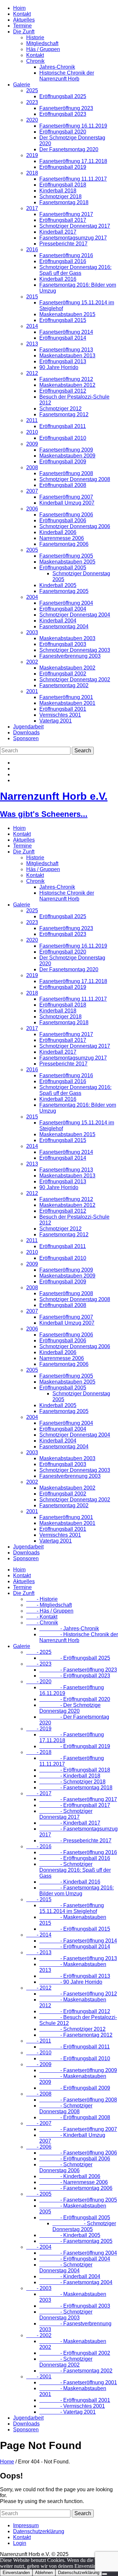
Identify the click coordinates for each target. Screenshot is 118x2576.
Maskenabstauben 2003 (67, 638)
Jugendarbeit (28, 727)
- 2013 (39, 1952)
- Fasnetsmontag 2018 (76, 1788)
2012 (32, 373)
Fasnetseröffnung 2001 (66, 697)
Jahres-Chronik (57, 67)
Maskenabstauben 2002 (67, 668)
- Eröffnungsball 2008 (75, 2117)
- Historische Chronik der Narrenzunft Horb (79, 1637)
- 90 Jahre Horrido (71, 1982)
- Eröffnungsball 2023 (75, 1676)
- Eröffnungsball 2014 (75, 1947)
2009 (32, 444)
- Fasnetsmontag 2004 (76, 2282)
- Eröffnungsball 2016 (75, 1858)
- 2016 (39, 1846)
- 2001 (39, 2377)
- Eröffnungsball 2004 (75, 2259)
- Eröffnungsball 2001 (75, 2400)
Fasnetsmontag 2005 (64, 591)
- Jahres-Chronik (69, 1628)
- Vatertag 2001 (68, 2412)
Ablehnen (44, 2573)
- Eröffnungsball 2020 (75, 1699)
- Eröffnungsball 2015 (75, 1929)
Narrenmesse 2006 (62, 538)
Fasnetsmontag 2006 (64, 544)
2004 (32, 597)
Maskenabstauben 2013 (67, 356)
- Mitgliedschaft (49, 1605)
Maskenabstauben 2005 (67, 562)
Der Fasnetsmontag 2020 (69, 149)
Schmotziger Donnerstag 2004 (75, 615)
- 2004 (39, 2247)
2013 (32, 344)
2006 (32, 509)
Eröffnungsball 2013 (63, 361)
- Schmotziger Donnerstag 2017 (66, 1814)
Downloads (26, 733)
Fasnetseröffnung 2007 (66, 497)
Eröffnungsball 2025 (63, 96)
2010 (32, 432)
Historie (35, 37)
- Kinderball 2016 (70, 1882)
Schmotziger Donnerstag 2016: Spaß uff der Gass (75, 270)
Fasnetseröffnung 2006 (66, 515)
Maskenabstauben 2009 (67, 456)
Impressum (26, 2525)
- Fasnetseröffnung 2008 (78, 2100)
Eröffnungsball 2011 (63, 426)
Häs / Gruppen (43, 49)
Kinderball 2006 (58, 532)
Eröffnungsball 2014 (63, 338)
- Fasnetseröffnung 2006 (78, 2153)
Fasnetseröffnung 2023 (66, 108)
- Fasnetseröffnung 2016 (78, 1852)
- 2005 (39, 2194)
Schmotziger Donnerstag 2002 (75, 680)
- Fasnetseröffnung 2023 (78, 1670)
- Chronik (42, 1623)
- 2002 (39, 2335)
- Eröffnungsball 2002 (75, 2353)
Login (20, 2543)
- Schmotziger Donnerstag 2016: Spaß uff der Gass (75, 1870)
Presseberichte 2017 (63, 244)
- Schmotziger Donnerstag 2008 (66, 2109)
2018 (32, 173)
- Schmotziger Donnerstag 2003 (66, 2315)
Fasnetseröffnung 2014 (66, 332)
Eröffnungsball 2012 (63, 391)
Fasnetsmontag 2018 (64, 202)
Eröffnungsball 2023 (63, 114)
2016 (32, 250)
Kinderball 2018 (58, 191)
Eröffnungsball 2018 (63, 185)
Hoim (19, 8)
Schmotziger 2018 (60, 197)
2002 (32, 662)
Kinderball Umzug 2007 (67, 503)
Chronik (35, 61)
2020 (32, 120)
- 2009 (39, 2064)
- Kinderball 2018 (70, 1776)
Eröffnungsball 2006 (63, 520)
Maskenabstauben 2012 (67, 385)
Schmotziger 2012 (60, 409)
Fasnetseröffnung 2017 (66, 214)
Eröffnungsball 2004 (63, 609)
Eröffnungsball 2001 (63, 709)
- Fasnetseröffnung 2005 (78, 2200)
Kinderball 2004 (58, 621)
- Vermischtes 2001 (72, 2406)
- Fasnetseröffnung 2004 (78, 2253)
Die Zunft (24, 32)
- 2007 (39, 2123)
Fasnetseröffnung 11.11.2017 (73, 179)
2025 (32, 90)
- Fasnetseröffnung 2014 (78, 1941)
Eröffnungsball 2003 (63, 644)
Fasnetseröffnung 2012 (66, 379)
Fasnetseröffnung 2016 (66, 255)
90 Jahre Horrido (59, 367)
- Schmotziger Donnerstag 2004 (66, 2268)
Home (7, 2462)
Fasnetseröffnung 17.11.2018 (73, 161)
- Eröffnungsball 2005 (75, 2218)
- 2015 (39, 1899)
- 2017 (39, 1793)
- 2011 (39, 2041)
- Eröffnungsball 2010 (75, 2058)
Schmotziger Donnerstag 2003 (75, 650)
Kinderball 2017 (58, 232)
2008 (32, 467)
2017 (32, 208)
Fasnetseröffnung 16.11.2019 (73, 126)
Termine (22, 26)
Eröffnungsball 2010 (63, 438)
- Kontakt (42, 1617)
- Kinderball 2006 (70, 2176)
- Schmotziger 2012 (72, 2029)
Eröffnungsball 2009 (63, 462)
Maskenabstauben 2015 (67, 314)
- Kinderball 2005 (70, 2235)
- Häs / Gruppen (50, 1611)
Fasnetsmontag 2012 (64, 414)
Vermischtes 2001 (60, 715)
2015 (32, 297)
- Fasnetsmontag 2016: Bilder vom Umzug (77, 1891)
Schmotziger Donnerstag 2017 (75, 226)
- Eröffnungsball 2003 (75, 2306)
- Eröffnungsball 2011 (75, 2047)
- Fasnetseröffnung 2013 (78, 1958)
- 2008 (39, 2094)
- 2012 (39, 1988)
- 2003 (39, 2288)
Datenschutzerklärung (39, 2531)
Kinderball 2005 (58, 585)
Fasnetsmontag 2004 (64, 626)
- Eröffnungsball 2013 (75, 1976)
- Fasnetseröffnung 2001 (78, 2382)
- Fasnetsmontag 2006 (76, 2188)
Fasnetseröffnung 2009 (66, 450)
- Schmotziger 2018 (72, 1782)
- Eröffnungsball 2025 (75, 1658)
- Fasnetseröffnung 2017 (78, 1799)
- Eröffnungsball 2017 (75, 1805)
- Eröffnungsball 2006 (75, 2159)
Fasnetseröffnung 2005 (66, 556)
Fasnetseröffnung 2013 (66, 350)
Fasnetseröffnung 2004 (66, 603)
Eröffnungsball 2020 (63, 132)
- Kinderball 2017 (70, 1823)
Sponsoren (26, 738)
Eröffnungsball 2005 (63, 568)
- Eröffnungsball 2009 (75, 2088)
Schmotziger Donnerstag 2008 (75, 479)
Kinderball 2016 (58, 279)
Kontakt (22, 14)
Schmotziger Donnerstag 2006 (75, 526)
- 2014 (39, 1935)
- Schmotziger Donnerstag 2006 (66, 2167)
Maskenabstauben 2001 (67, 703)
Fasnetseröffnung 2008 (66, 473)
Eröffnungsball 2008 (63, 485)
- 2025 (39, 1652)
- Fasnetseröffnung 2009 (78, 2070)
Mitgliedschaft (42, 43)
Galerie (22, 85)
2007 (32, 491)
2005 (32, 550)
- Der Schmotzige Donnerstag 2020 (70, 1708)
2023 (32, 102)
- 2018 (39, 1752)
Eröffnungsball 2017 (63, 220)
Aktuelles (24, 20)
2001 (32, 691)
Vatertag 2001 (56, 721)
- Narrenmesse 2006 (74, 2182)
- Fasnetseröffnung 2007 (78, 2129)
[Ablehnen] (105, 2574)
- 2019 (39, 1729)
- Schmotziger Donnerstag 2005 (84, 2226)
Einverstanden (16, 2573)
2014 (32, 326)
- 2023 (39, 1664)
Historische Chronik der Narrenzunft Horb (67, 76)
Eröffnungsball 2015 (63, 320)
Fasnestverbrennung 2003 (70, 656)
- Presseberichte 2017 (75, 1841)
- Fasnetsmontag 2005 (76, 2241)
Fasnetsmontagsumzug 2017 (73, 238)
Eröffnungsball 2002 (63, 674)
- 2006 (39, 2147)
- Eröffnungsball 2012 (75, 2011)
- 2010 (39, 2053)
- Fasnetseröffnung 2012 (78, 1994)
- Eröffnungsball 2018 (75, 1770)
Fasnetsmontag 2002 (64, 685)
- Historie (42, 1599)
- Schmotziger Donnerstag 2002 (66, 2362)
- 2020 (39, 1682)
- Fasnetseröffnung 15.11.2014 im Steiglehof (72, 1908)
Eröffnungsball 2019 (63, 167)
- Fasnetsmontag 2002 (76, 2371)
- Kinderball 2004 (70, 2276)
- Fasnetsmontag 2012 (76, 2035)
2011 (32, 420)
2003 (32, 632)
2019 (32, 155)
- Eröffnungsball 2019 (75, 1746)
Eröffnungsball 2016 (63, 261)
